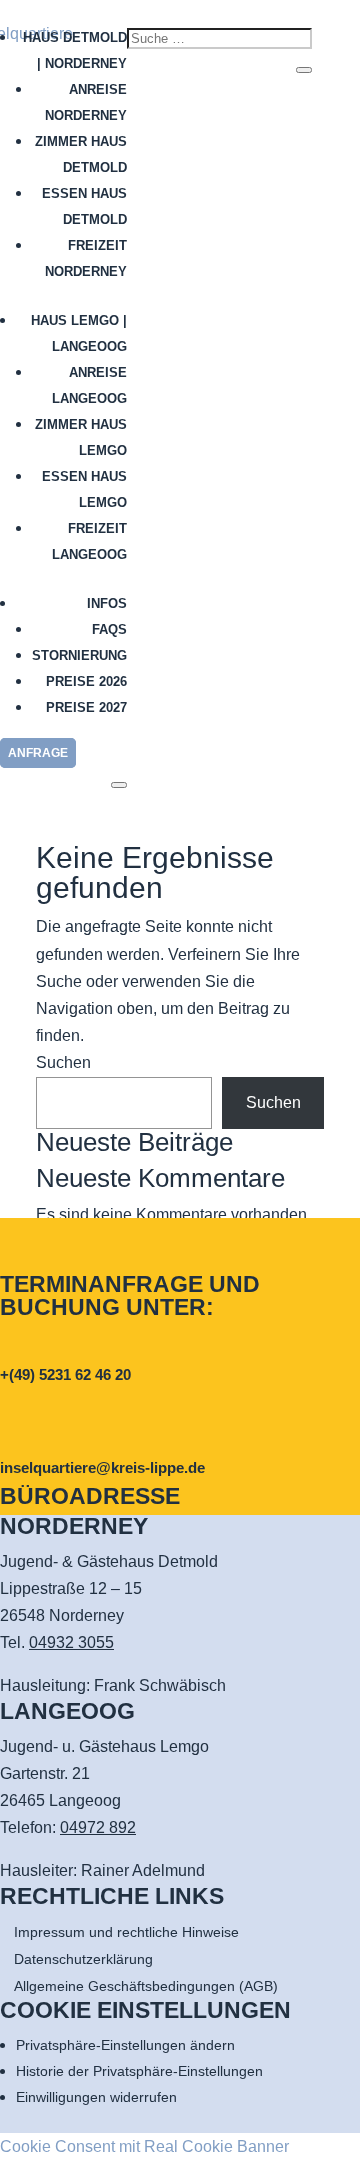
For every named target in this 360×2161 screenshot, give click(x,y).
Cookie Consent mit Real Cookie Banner (144, 2146)
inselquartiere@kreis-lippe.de (102, 1467)
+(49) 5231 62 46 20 (65, 1374)
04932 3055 (71, 1642)
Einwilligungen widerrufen (96, 2097)
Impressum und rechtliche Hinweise (126, 1932)
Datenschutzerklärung (83, 1959)
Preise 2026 (86, 681)
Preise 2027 (86, 707)
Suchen (63, 1062)
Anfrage (38, 753)
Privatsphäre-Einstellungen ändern (125, 2045)
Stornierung (79, 655)
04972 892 (98, 1827)
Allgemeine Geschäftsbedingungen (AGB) (146, 1986)
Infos (107, 603)
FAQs (109, 629)
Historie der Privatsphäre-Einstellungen (139, 2071)
